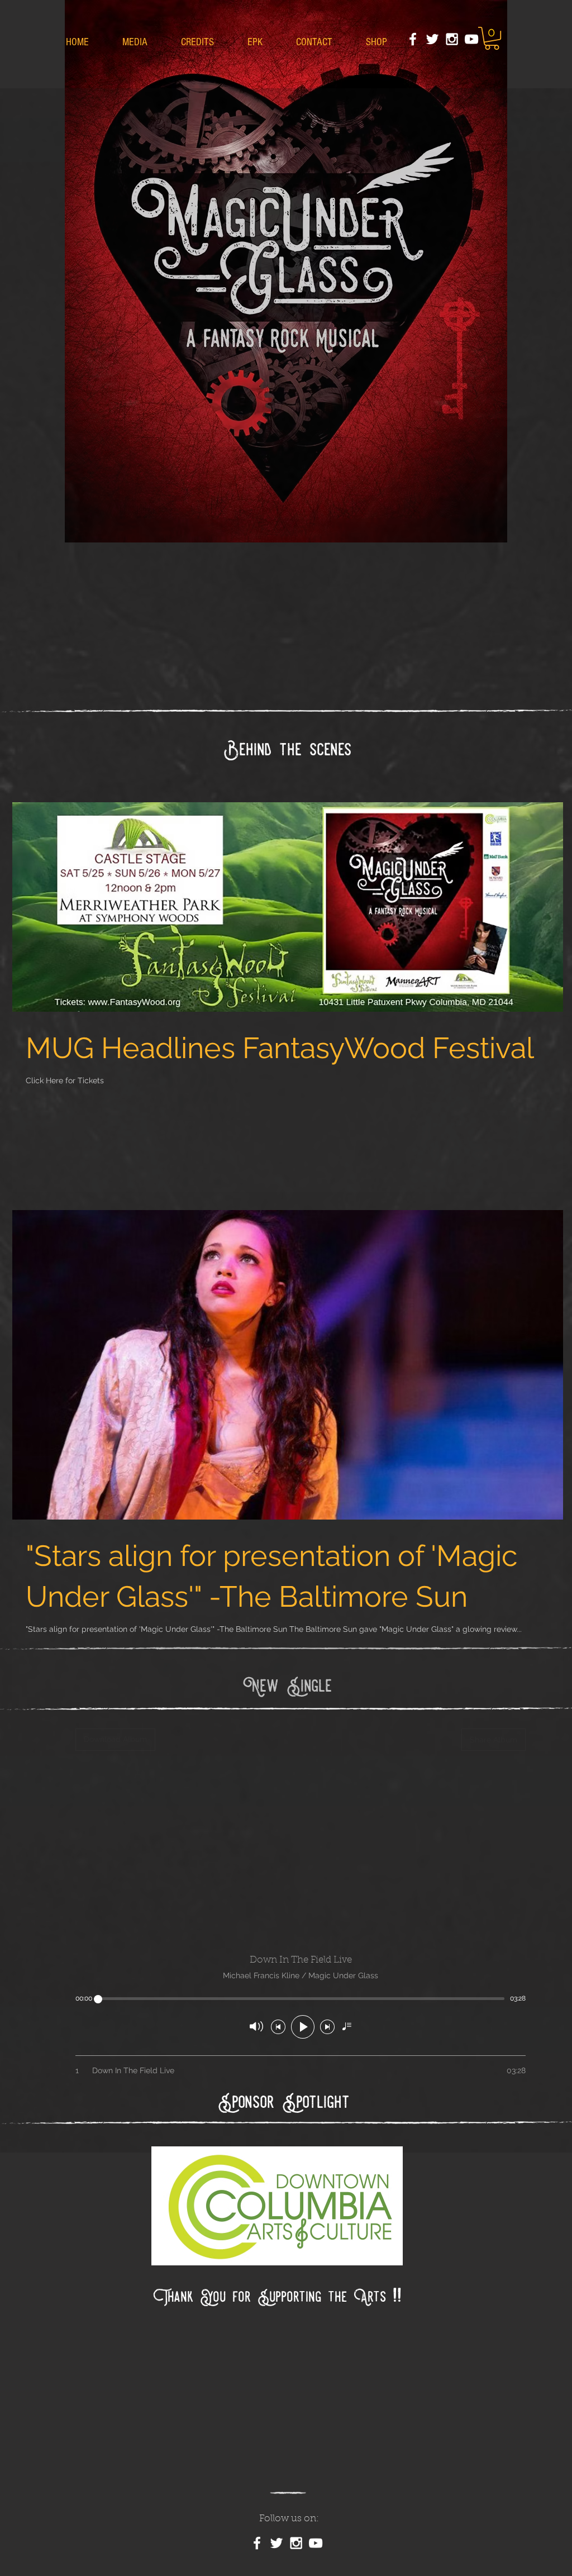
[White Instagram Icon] (452, 39)
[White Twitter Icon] (432, 39)
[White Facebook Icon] (413, 39)
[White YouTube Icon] (471, 39)
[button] (492, 38)
